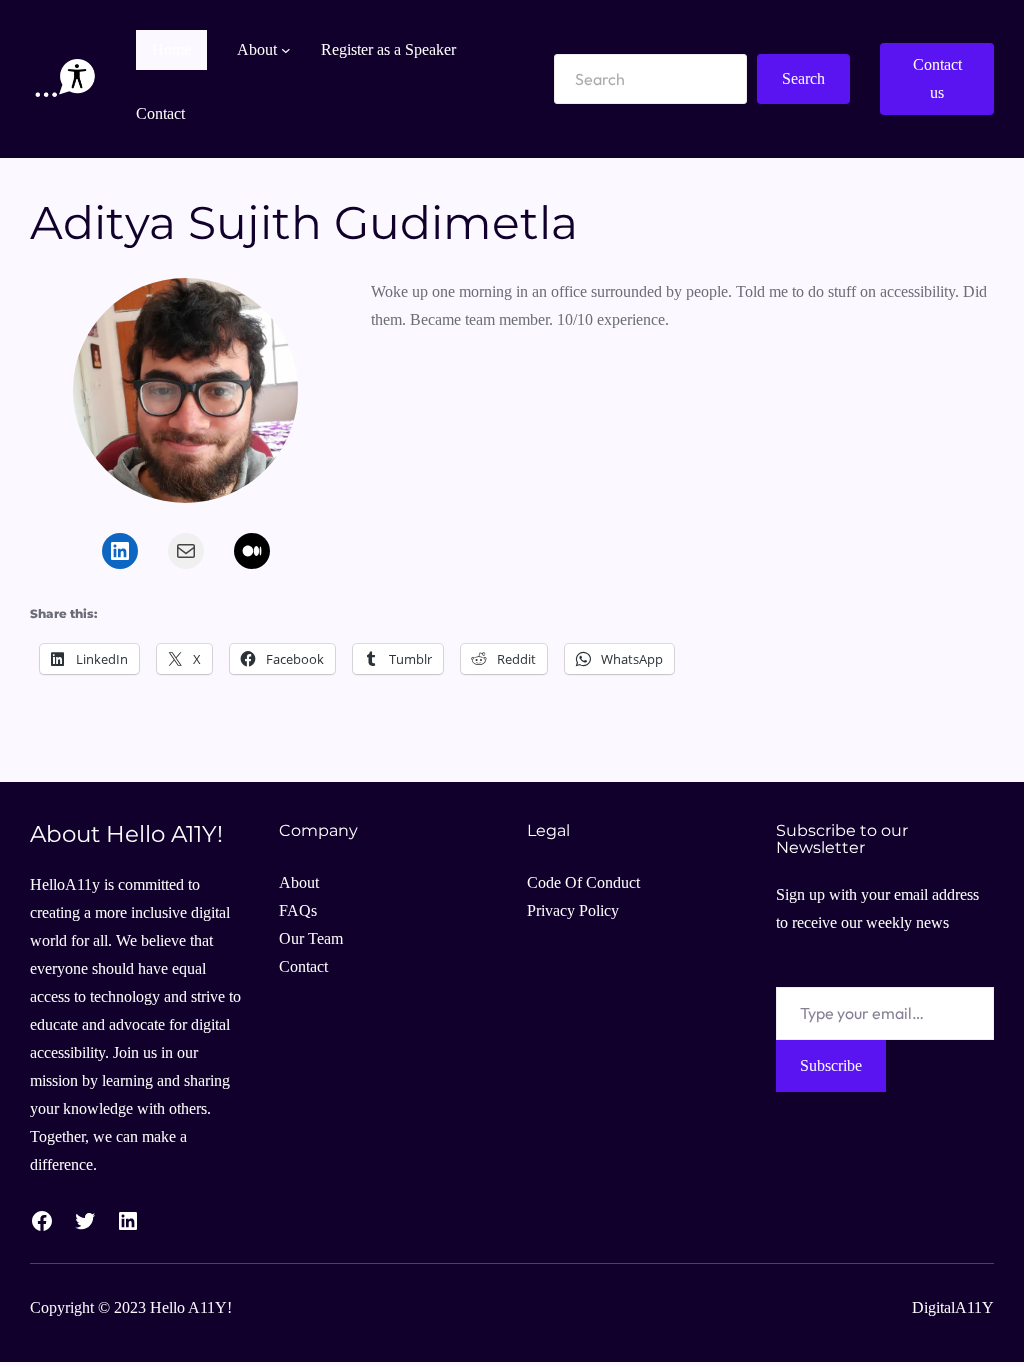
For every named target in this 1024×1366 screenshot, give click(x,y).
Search (803, 78)
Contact (303, 966)
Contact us (937, 78)
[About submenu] (286, 50)
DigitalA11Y (953, 1307)
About (299, 882)
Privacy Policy (573, 910)
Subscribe (831, 1065)
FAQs (298, 910)
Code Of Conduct (583, 882)
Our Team (311, 938)
